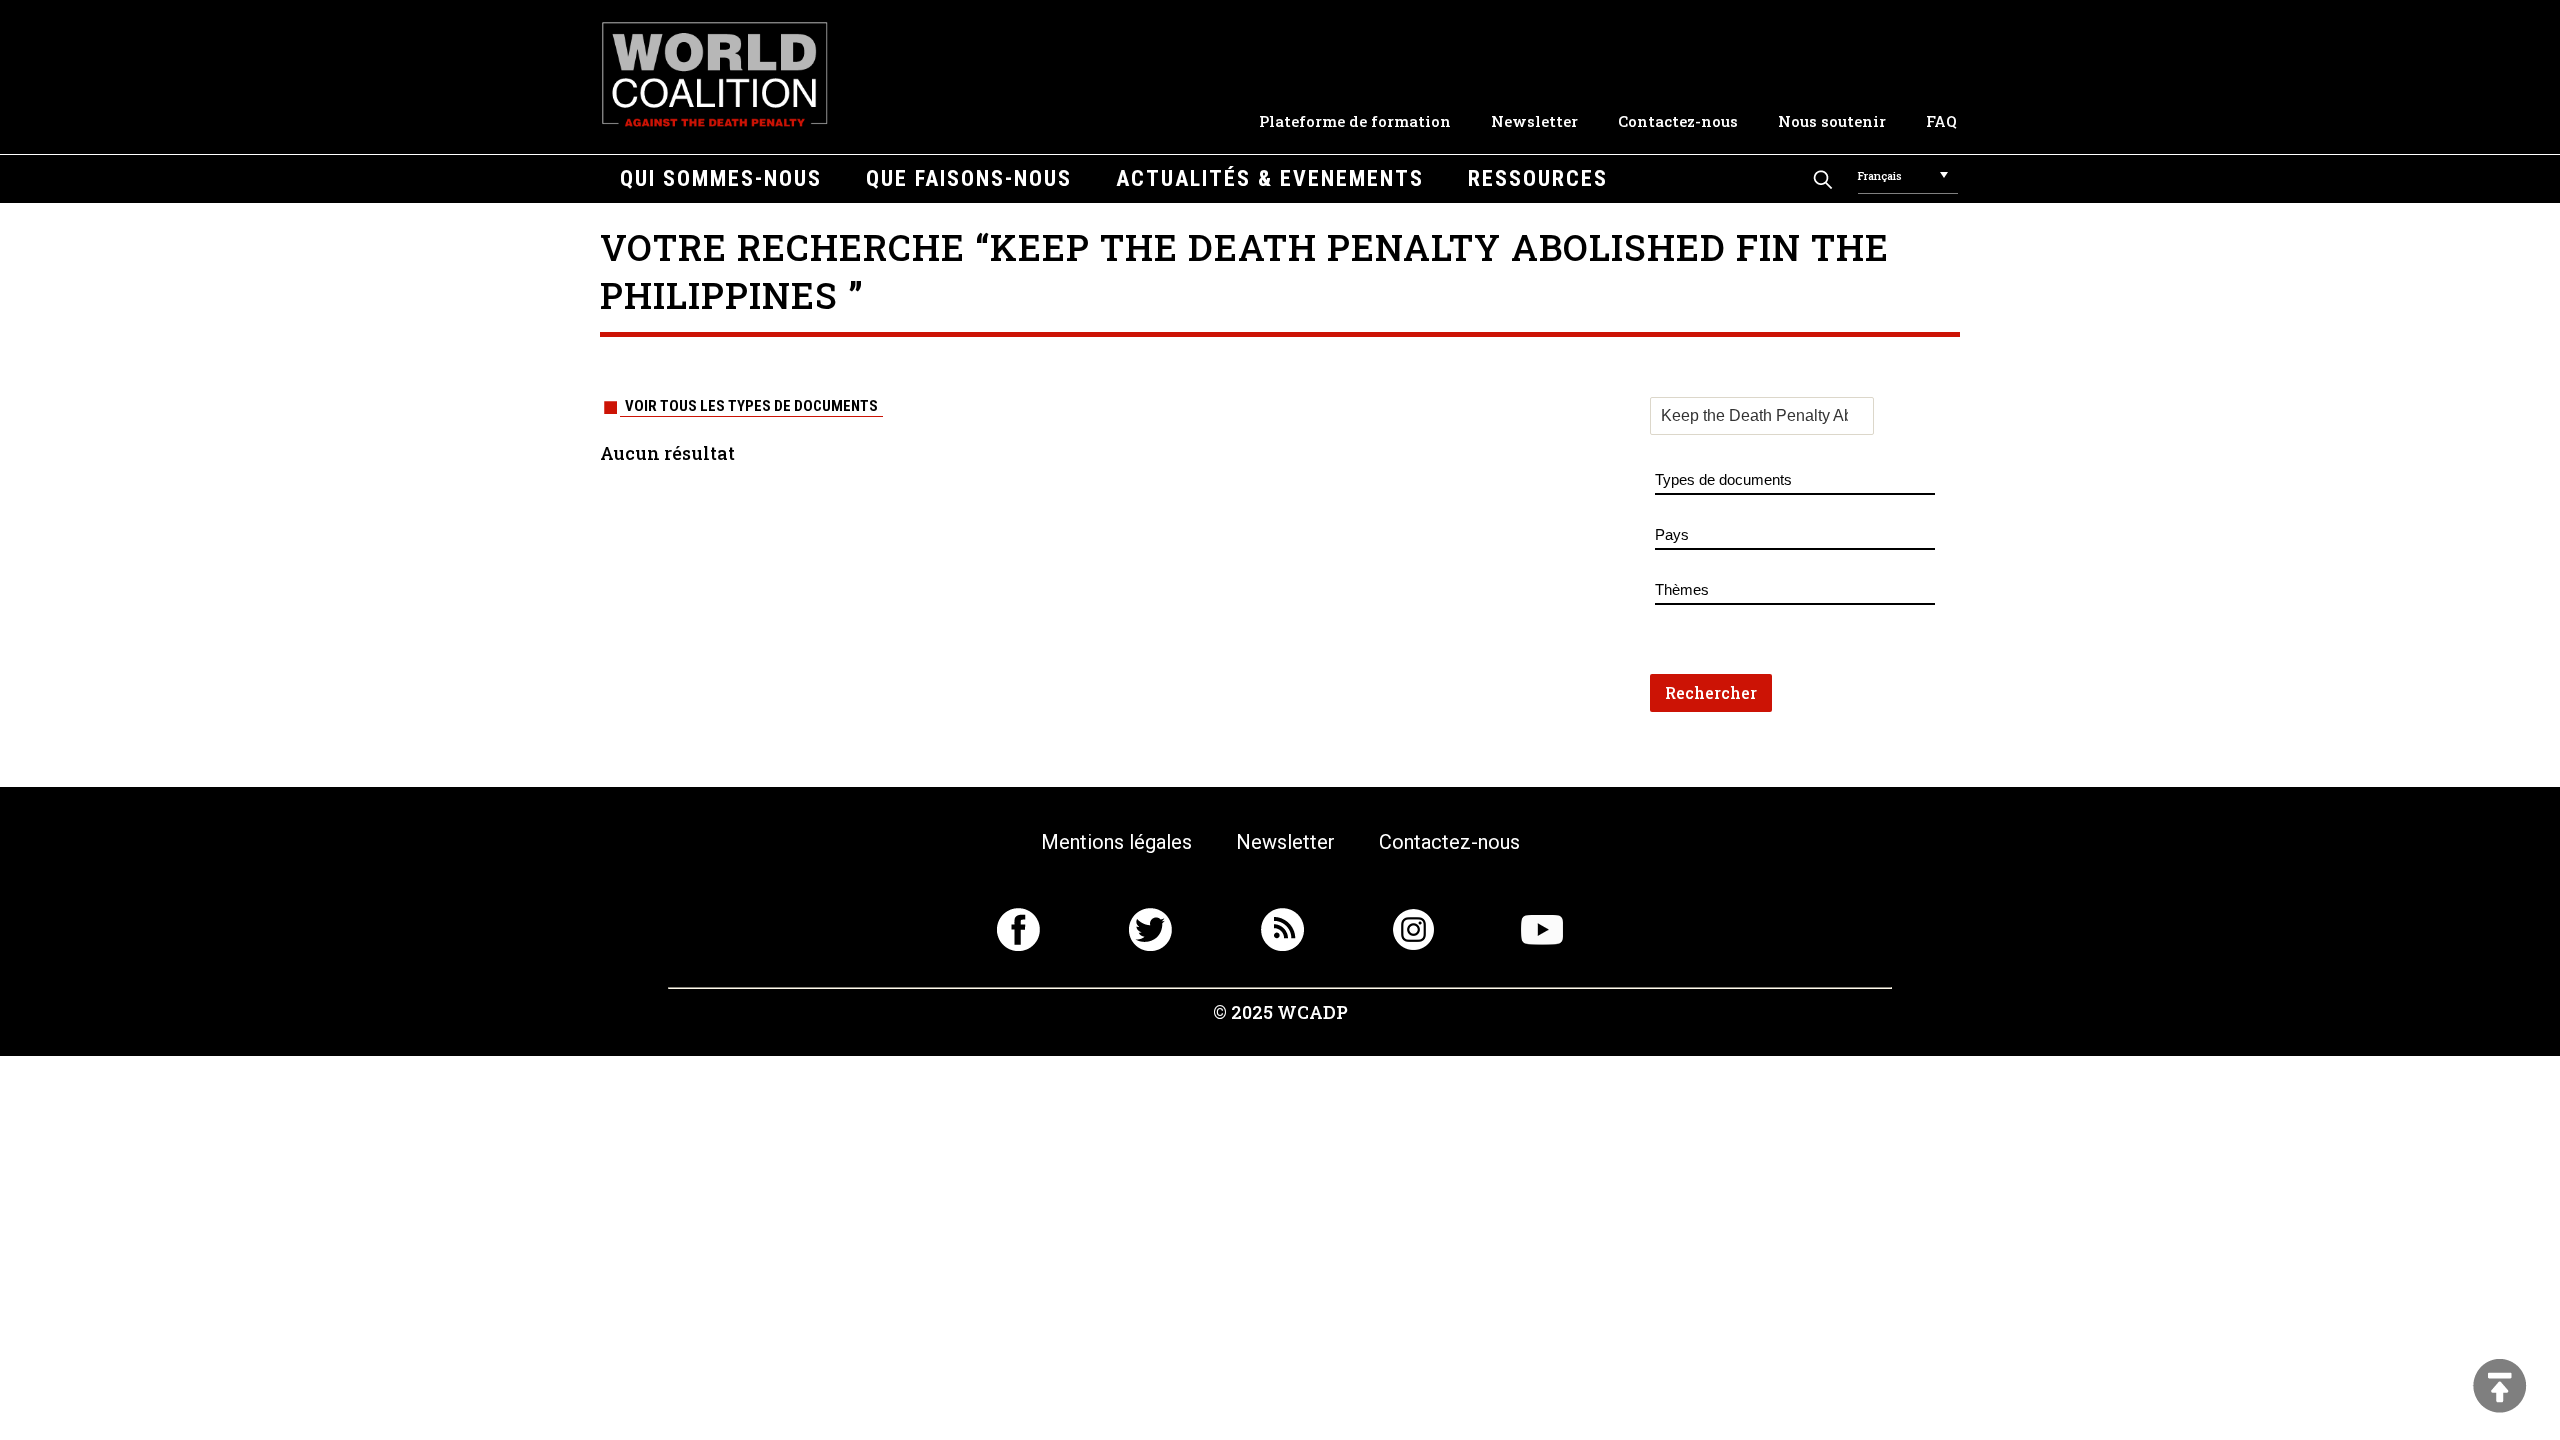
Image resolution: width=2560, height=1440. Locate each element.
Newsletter (1534, 121)
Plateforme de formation (1355, 121)
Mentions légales (1116, 842)
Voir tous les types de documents (751, 406)
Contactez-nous (1678, 121)
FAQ (1941, 121)
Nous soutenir (1832, 121)
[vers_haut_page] (2500, 1387)
